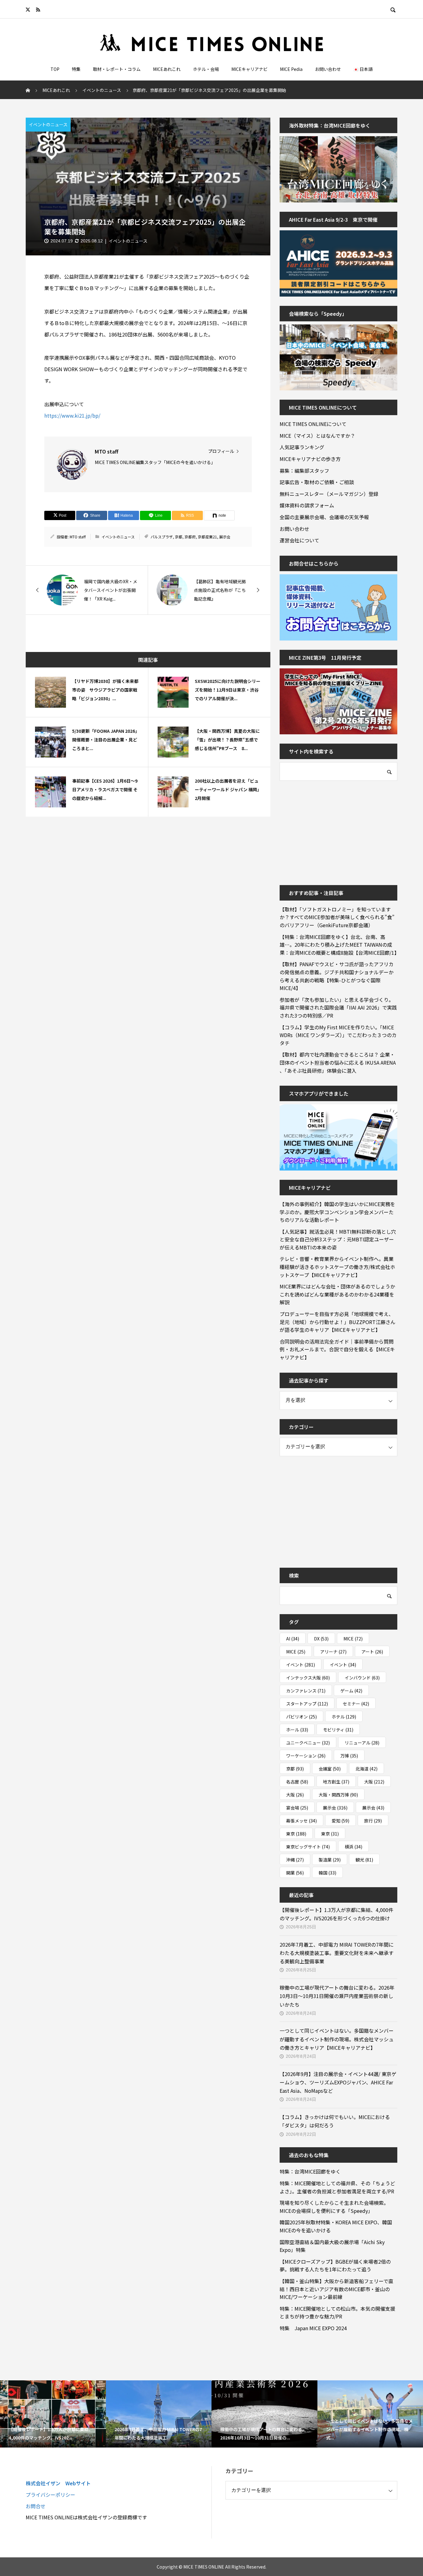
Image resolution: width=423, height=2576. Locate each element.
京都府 (190, 537)
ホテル (344, 1717)
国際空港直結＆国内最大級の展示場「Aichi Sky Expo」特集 (332, 2246)
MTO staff (78, 537)
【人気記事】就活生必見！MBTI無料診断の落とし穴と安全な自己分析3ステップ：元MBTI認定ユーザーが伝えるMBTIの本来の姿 (338, 1239)
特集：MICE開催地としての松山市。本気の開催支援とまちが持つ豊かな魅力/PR (337, 2313)
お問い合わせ (328, 69)
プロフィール (221, 451)
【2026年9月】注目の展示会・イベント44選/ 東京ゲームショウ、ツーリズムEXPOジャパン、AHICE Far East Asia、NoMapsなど (338, 2082)
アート (372, 1652)
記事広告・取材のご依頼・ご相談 (317, 482)
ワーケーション (306, 1756)
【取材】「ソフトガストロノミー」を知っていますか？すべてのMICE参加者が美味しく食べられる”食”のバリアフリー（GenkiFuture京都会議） (337, 917)
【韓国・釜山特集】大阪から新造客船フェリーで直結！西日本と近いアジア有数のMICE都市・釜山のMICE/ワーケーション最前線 (336, 2289)
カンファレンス (306, 1691)
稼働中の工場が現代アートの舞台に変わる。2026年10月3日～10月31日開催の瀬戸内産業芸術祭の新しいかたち (337, 1996)
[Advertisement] (326, 829)
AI (293, 1639)
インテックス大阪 (308, 1678)
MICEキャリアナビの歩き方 (310, 459)
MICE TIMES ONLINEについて (313, 424)
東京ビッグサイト (308, 1847)
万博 (349, 1756)
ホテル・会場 (206, 69)
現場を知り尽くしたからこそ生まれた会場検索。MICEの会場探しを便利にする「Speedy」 (334, 2207)
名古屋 (297, 1782)
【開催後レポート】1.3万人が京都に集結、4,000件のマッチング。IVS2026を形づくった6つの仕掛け (336, 1914)
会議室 (330, 1769)
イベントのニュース (48, 124)
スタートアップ (307, 1704)
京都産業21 (207, 537)
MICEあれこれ (167, 69)
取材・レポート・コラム (117, 69)
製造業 (330, 1860)
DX (321, 1639)
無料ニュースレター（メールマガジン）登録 (329, 494)
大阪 (374, 1782)
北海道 (366, 1769)
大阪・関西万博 (338, 1795)
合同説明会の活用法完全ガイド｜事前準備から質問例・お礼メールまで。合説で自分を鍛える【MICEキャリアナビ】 (337, 1349)
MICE (353, 1639)
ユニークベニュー (308, 1743)
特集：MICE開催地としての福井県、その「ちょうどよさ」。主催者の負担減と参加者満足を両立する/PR (337, 2187)
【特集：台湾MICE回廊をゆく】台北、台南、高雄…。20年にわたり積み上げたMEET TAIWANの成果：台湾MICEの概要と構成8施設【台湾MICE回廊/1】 (338, 945)
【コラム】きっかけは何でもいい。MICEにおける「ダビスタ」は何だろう (335, 2121)
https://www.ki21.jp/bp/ (72, 415)
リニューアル (362, 1743)
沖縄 (295, 1860)
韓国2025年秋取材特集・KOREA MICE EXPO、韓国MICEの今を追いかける (336, 2226)
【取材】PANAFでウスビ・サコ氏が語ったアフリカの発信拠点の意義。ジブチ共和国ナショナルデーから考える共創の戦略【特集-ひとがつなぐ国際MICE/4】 (337, 976)
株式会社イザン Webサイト (58, 2483)
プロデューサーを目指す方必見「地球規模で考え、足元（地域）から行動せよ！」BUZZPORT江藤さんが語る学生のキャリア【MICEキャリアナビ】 (338, 1322)
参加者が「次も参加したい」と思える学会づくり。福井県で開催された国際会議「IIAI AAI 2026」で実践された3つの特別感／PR (338, 1008)
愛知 (340, 1821)
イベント (301, 1665)
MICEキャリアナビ (249, 69)
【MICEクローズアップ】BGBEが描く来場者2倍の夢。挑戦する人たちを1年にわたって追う (335, 2265)
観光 (364, 1860)
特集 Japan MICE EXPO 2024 (313, 2328)
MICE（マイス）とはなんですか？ (317, 436)
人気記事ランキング (302, 447)
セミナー (356, 1704)
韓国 (327, 1873)
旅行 (373, 1821)
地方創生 (336, 1782)
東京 (296, 1834)
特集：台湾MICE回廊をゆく (310, 2171)
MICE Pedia (291, 69)
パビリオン (301, 1717)
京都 (179, 537)
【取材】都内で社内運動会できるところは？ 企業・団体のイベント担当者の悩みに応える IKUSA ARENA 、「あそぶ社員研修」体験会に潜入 (338, 1062)
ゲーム (351, 1691)
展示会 (225, 537)
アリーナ (333, 1652)
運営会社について (299, 540)
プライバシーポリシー (50, 2495)
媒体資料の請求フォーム (307, 505)
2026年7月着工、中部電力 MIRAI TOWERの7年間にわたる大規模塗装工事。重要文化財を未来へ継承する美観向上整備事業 (337, 1953)
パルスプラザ (162, 537)
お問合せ (36, 2506)
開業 (295, 1873)
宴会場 (297, 1808)
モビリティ (338, 1730)
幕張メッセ (301, 1821)
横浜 (353, 1847)
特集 (76, 69)
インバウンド (362, 1678)
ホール (297, 1730)
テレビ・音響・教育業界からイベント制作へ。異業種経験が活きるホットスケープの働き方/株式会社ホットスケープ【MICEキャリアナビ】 (337, 1267)
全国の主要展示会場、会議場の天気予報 (324, 517)
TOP (55, 69)
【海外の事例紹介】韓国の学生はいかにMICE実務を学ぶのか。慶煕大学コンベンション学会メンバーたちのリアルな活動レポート (337, 1212)
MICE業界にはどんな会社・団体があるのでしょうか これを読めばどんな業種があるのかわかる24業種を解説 (338, 1294)
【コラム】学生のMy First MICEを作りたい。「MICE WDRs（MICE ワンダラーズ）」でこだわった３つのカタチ (338, 1035)
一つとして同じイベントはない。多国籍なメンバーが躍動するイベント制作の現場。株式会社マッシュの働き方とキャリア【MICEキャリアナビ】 (337, 2039)
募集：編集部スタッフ (304, 471)
